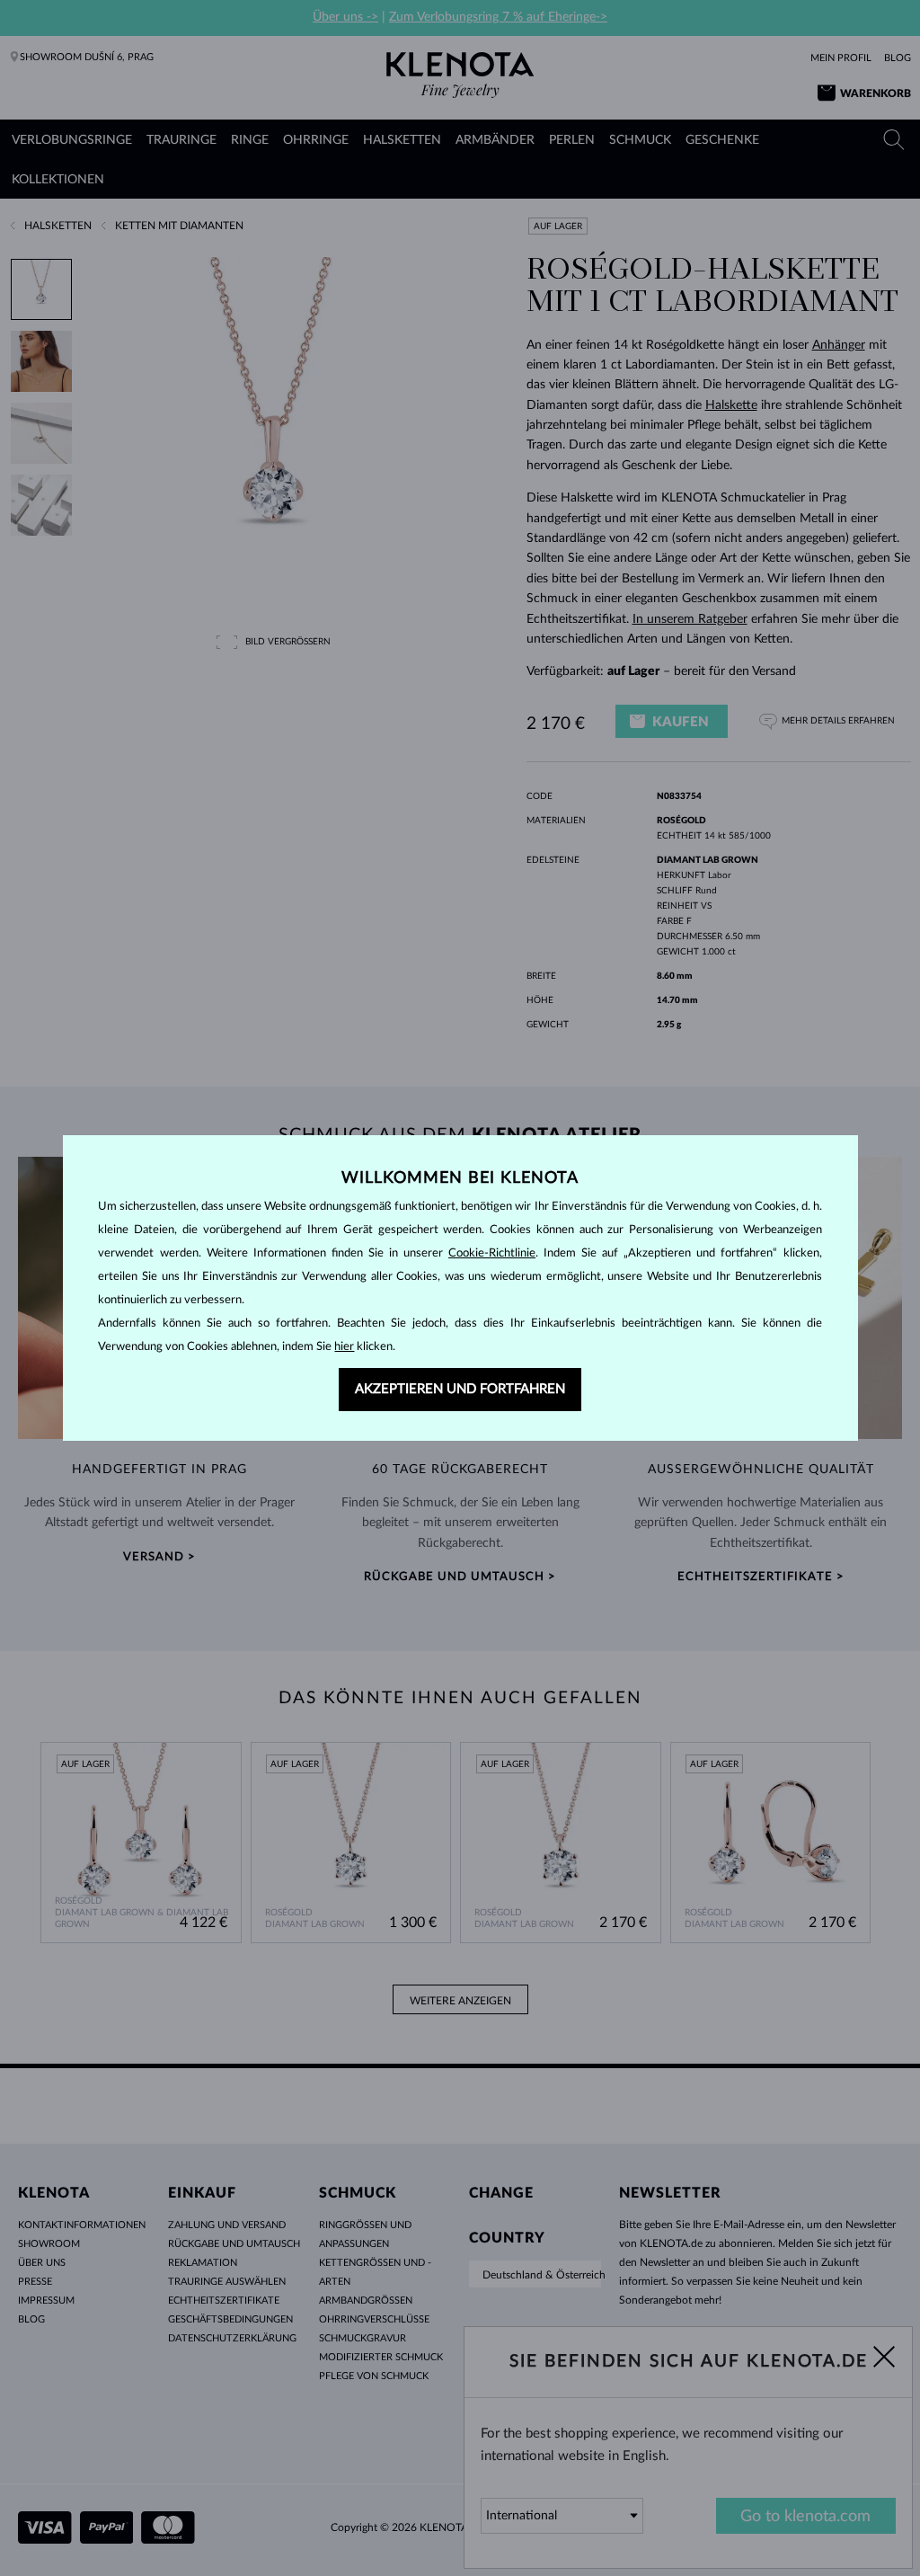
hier (344, 1347)
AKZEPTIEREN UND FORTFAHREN (460, 1389)
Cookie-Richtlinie (492, 1253)
